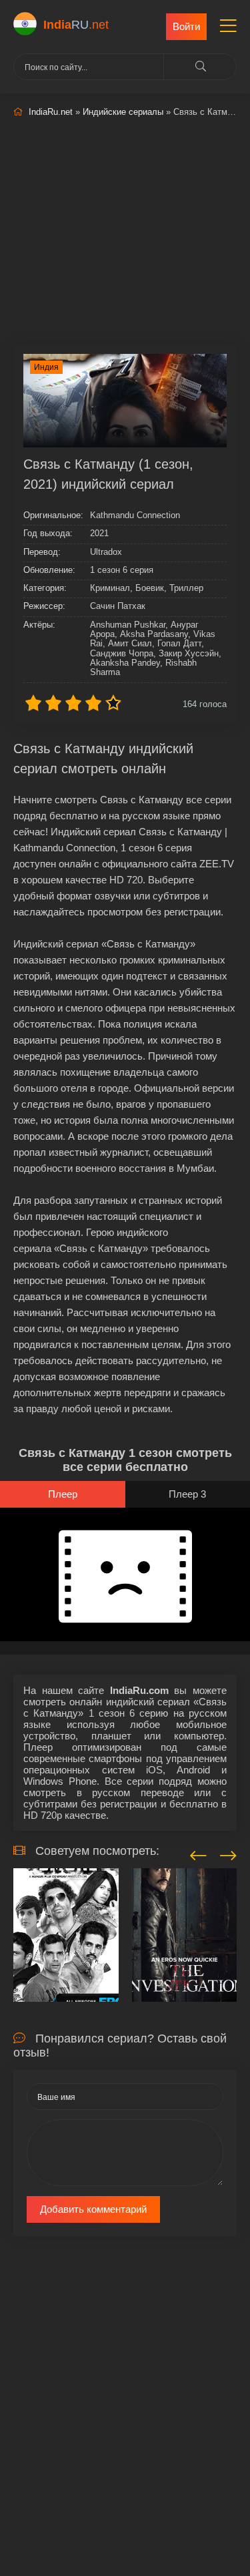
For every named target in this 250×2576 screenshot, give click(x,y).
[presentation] (198, 1854)
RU (76, 25)
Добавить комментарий (93, 2209)
